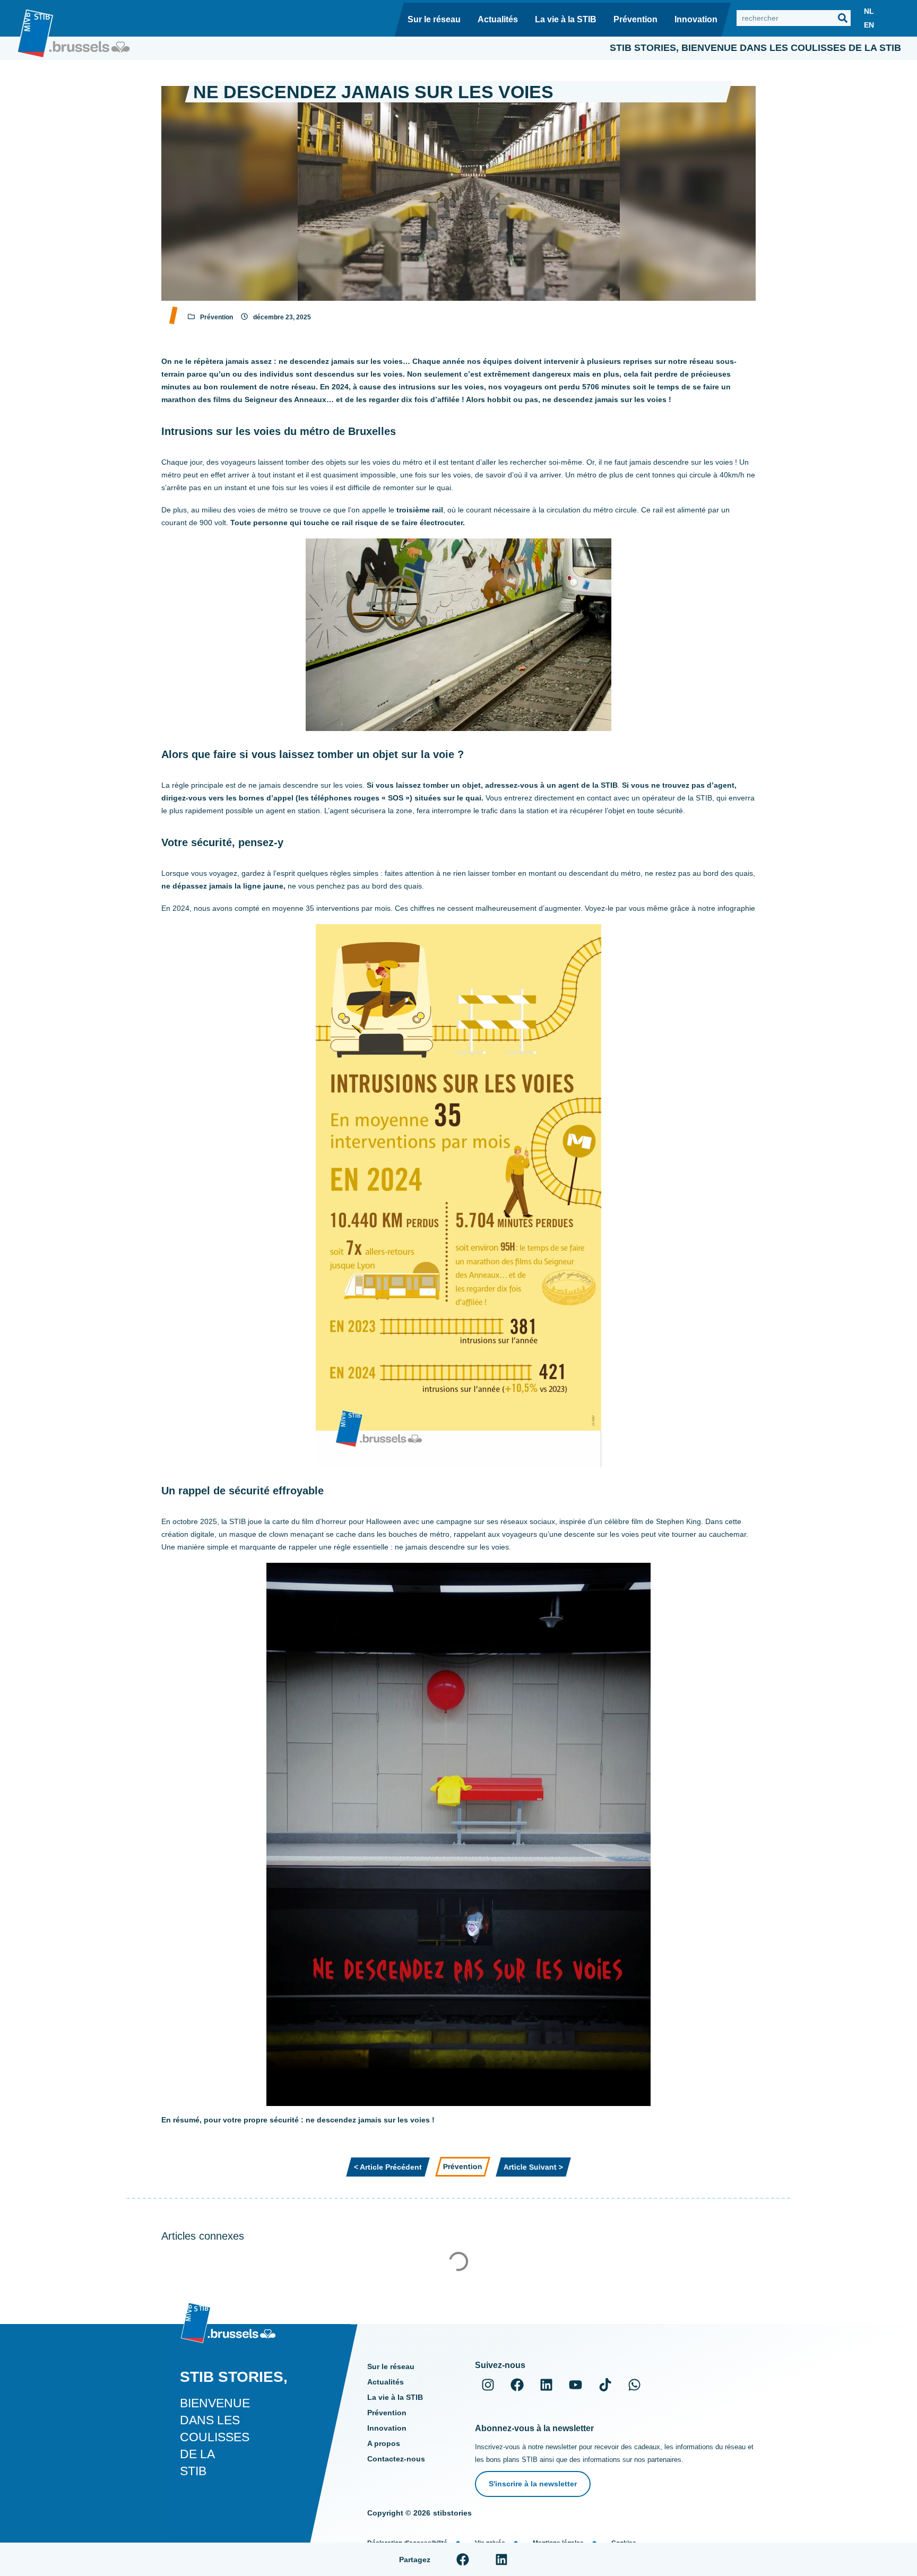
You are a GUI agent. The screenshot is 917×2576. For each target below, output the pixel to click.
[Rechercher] (843, 18)
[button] (463, 2559)
